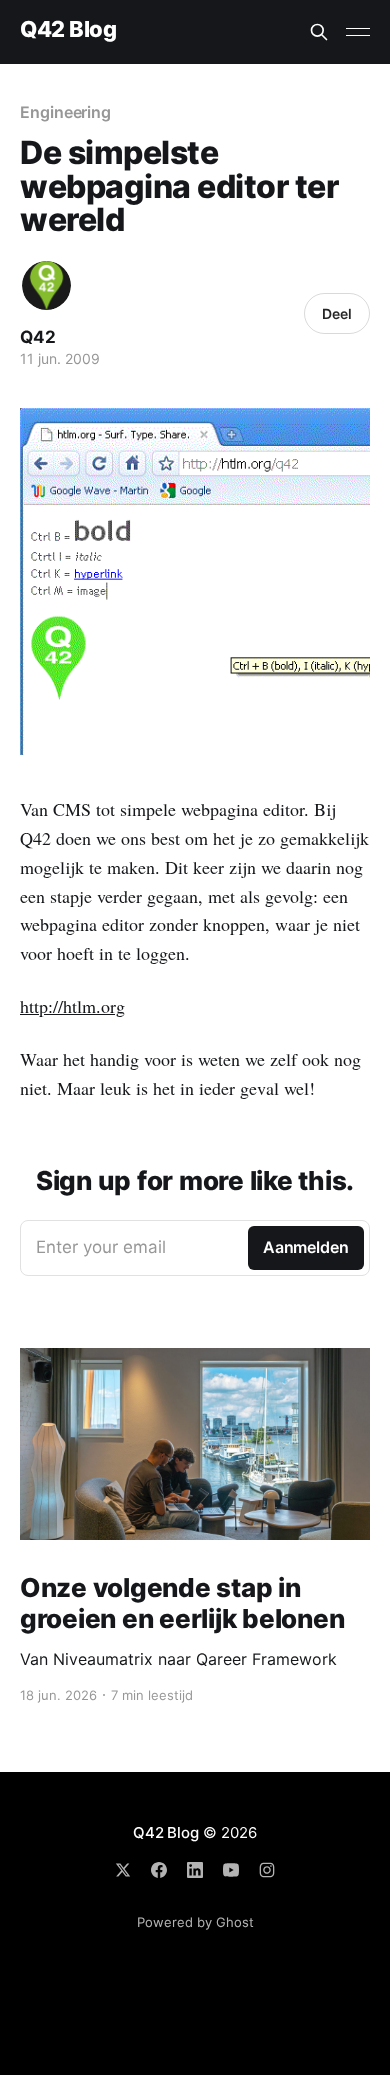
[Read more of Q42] (46, 285)
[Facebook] (159, 1870)
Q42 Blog (68, 29)
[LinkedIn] (195, 1870)
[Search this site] (319, 32)
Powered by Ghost (195, 1922)
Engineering (65, 112)
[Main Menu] (358, 32)
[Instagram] (267, 1870)
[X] (123, 1870)
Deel (337, 313)
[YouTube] (231, 1870)
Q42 (38, 337)
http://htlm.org (72, 1006)
